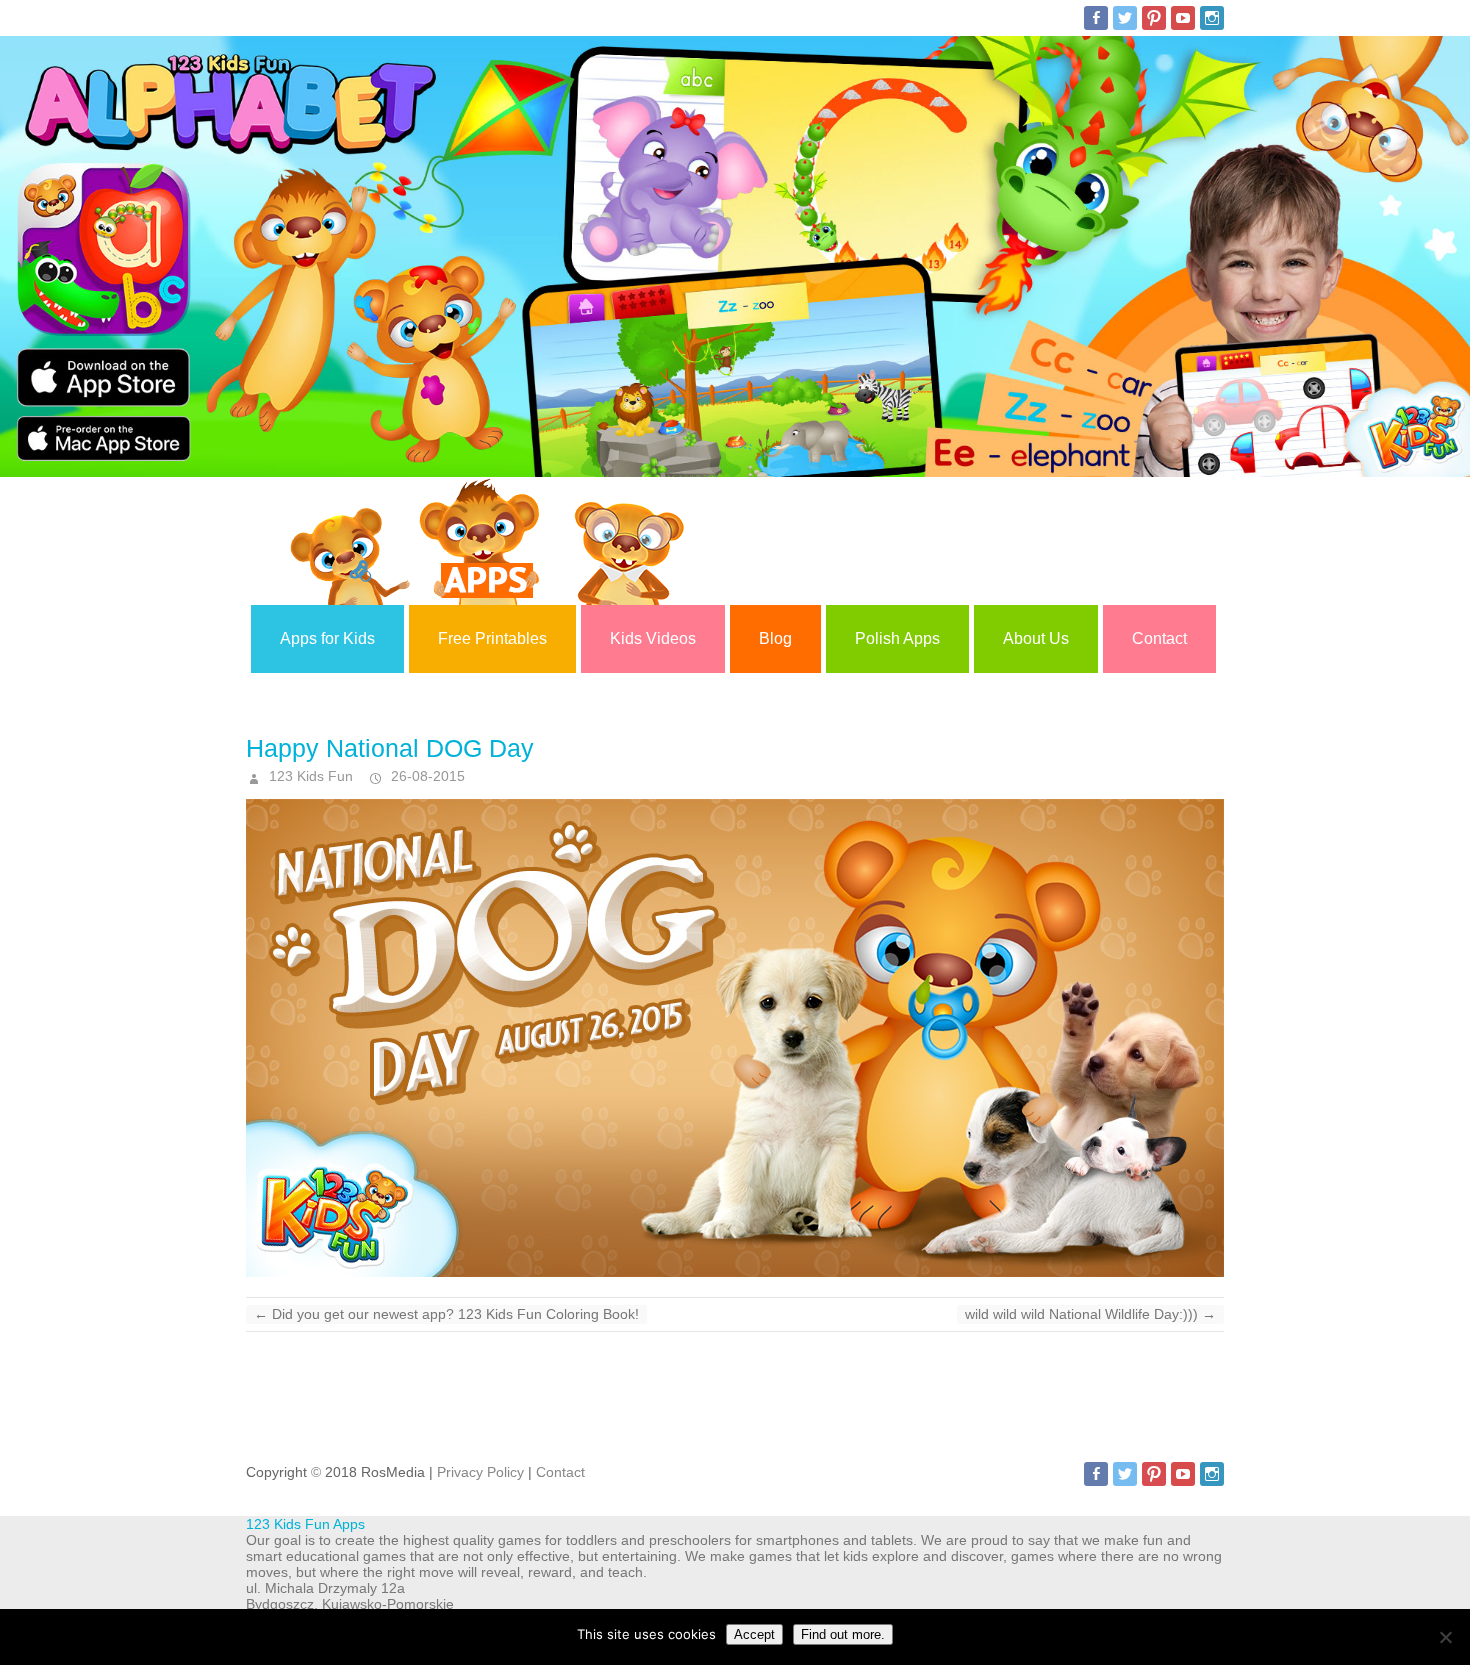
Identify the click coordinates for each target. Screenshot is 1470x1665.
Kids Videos (653, 638)
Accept (754, 1634)
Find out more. (843, 1634)
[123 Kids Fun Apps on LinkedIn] (1212, 18)
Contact (1159, 638)
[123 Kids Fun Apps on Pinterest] (1154, 18)
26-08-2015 (426, 776)
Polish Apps (897, 638)
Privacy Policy (480, 1472)
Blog (775, 638)
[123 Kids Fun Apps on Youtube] (1183, 18)
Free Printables (492, 638)
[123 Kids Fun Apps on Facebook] (1096, 18)
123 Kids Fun (309, 776)
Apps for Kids (327, 638)
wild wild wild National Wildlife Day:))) (1090, 1314)
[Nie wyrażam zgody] (1445, 1637)
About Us (1036, 638)
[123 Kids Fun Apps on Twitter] (1125, 18)
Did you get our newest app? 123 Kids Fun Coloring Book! (446, 1314)
